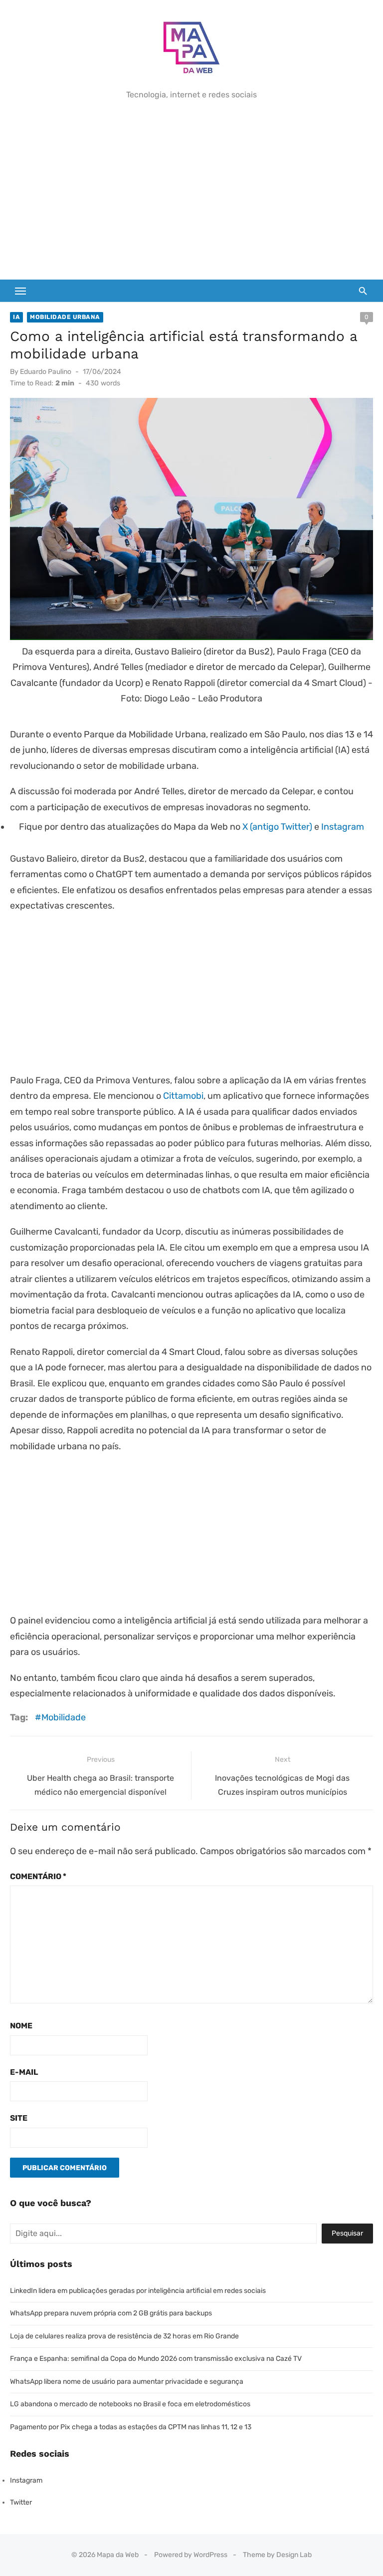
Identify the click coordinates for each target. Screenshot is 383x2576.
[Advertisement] (191, 190)
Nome (21, 2026)
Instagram (343, 827)
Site (19, 2118)
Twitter (21, 2502)
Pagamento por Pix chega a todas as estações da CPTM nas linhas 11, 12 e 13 (131, 2427)
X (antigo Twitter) (277, 827)
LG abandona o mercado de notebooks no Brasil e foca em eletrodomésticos (130, 2404)
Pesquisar (347, 2233)
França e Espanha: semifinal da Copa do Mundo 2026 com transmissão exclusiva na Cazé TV (156, 2359)
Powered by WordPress (191, 2555)
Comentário (38, 1876)
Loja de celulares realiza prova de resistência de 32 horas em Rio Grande (124, 2336)
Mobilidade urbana (65, 317)
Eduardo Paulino (46, 372)
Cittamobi (183, 1096)
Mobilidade (64, 1717)
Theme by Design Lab (277, 2555)
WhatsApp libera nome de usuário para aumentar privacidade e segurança (127, 2382)
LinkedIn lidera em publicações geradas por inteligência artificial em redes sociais (138, 2291)
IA (16, 317)
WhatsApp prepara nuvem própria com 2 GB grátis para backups (111, 2313)
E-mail (24, 2072)
